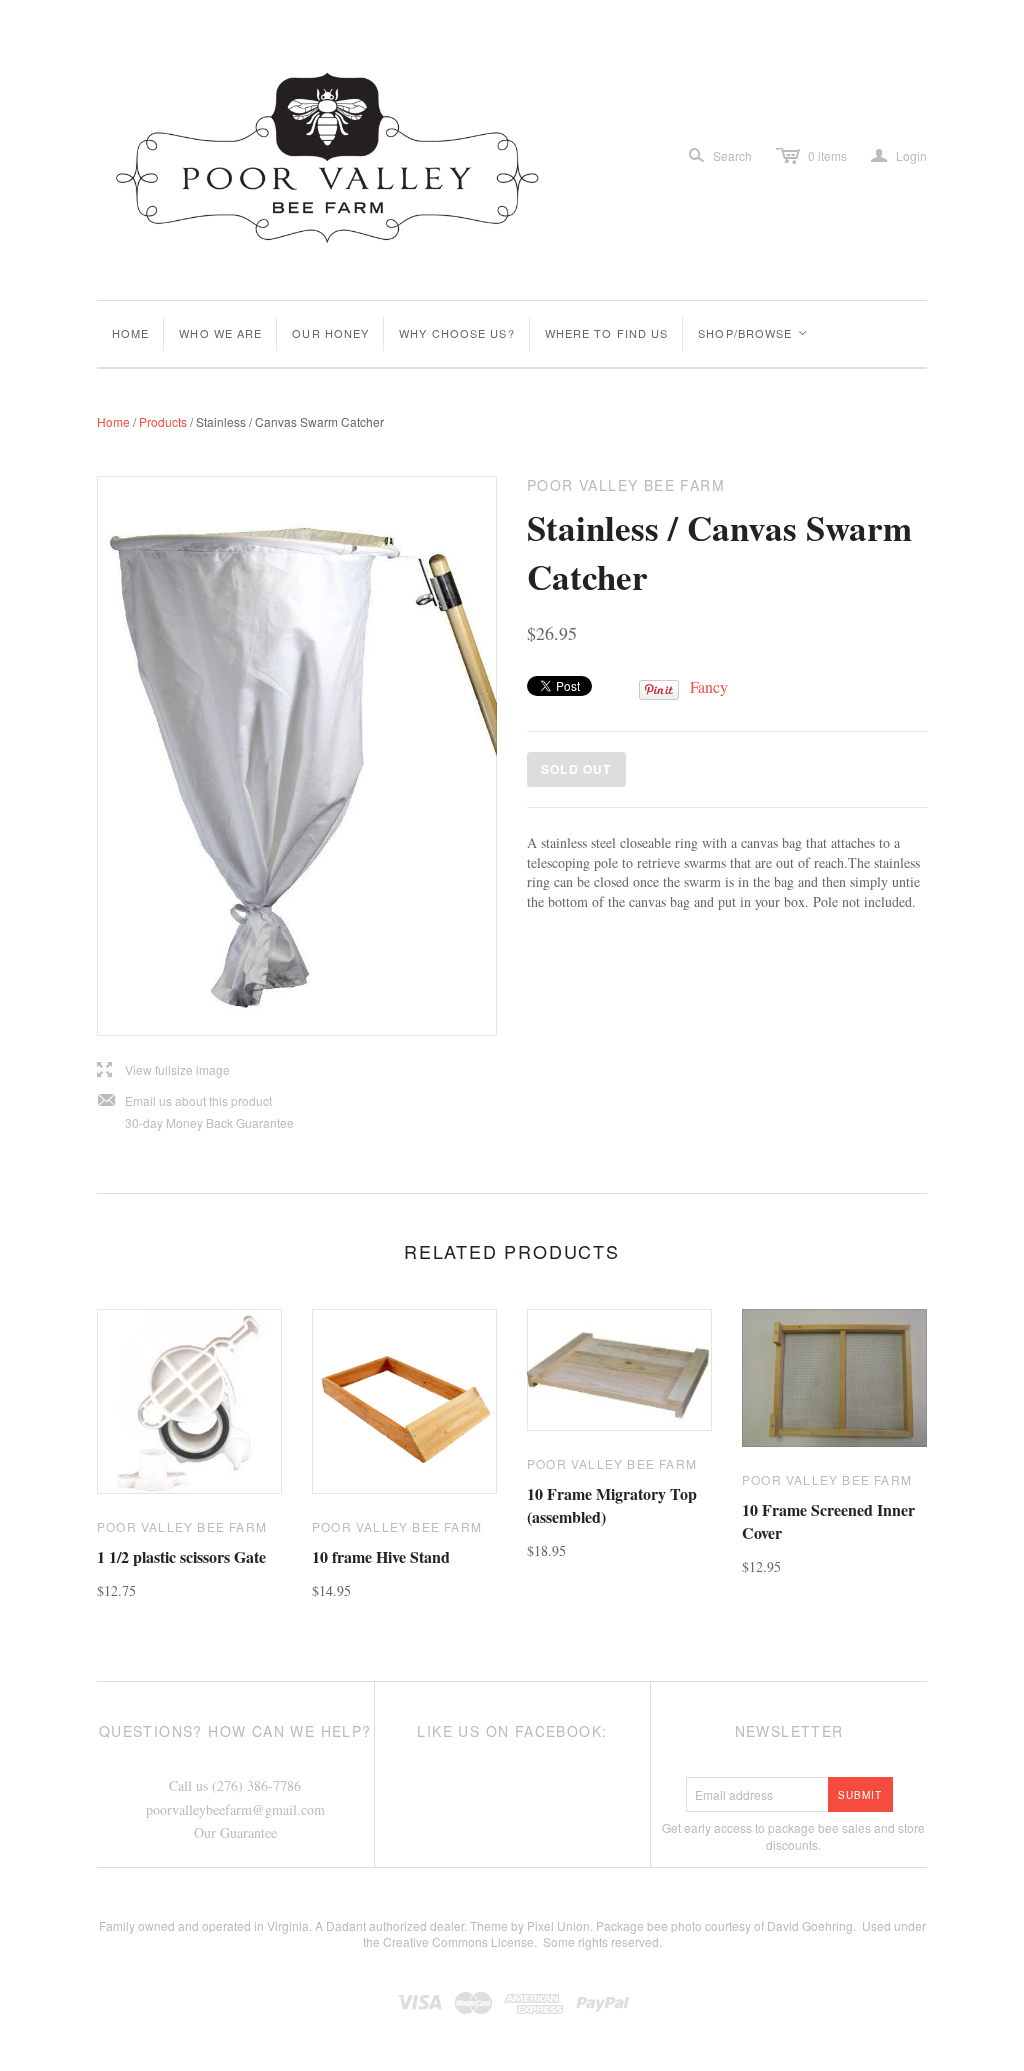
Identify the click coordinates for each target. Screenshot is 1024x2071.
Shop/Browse (753, 333)
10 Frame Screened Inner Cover (828, 1520)
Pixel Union (558, 1925)
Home (130, 333)
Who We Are (220, 333)
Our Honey (330, 333)
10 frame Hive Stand (381, 1556)
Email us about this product (184, 1101)
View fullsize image (163, 1070)
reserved (635, 1941)
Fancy (709, 686)
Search (732, 155)
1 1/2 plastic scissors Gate (181, 1556)
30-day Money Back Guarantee (209, 1123)
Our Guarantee (235, 1832)
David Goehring (810, 1925)
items (827, 155)
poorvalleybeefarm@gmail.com (235, 1809)
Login (899, 156)
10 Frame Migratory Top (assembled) (612, 1504)
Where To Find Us (607, 333)
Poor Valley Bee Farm (182, 1526)
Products (163, 421)
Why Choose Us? (456, 333)
